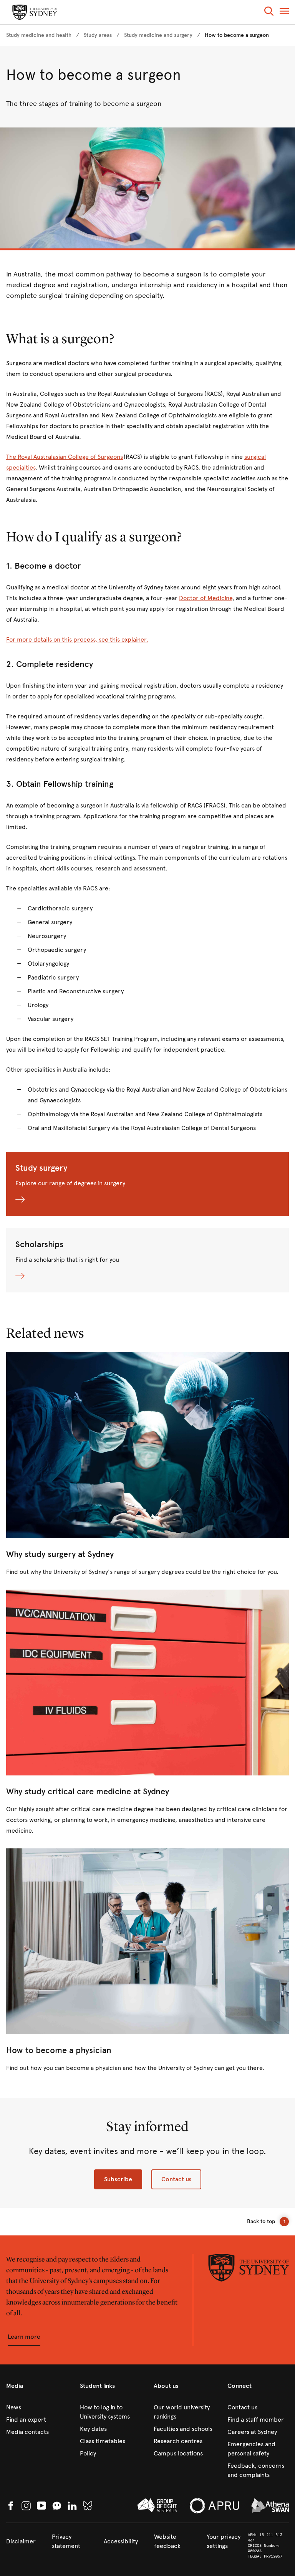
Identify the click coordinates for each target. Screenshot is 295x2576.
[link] (39, 35)
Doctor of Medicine (206, 598)
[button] (269, 12)
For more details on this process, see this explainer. (77, 639)
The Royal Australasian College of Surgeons (65, 457)
